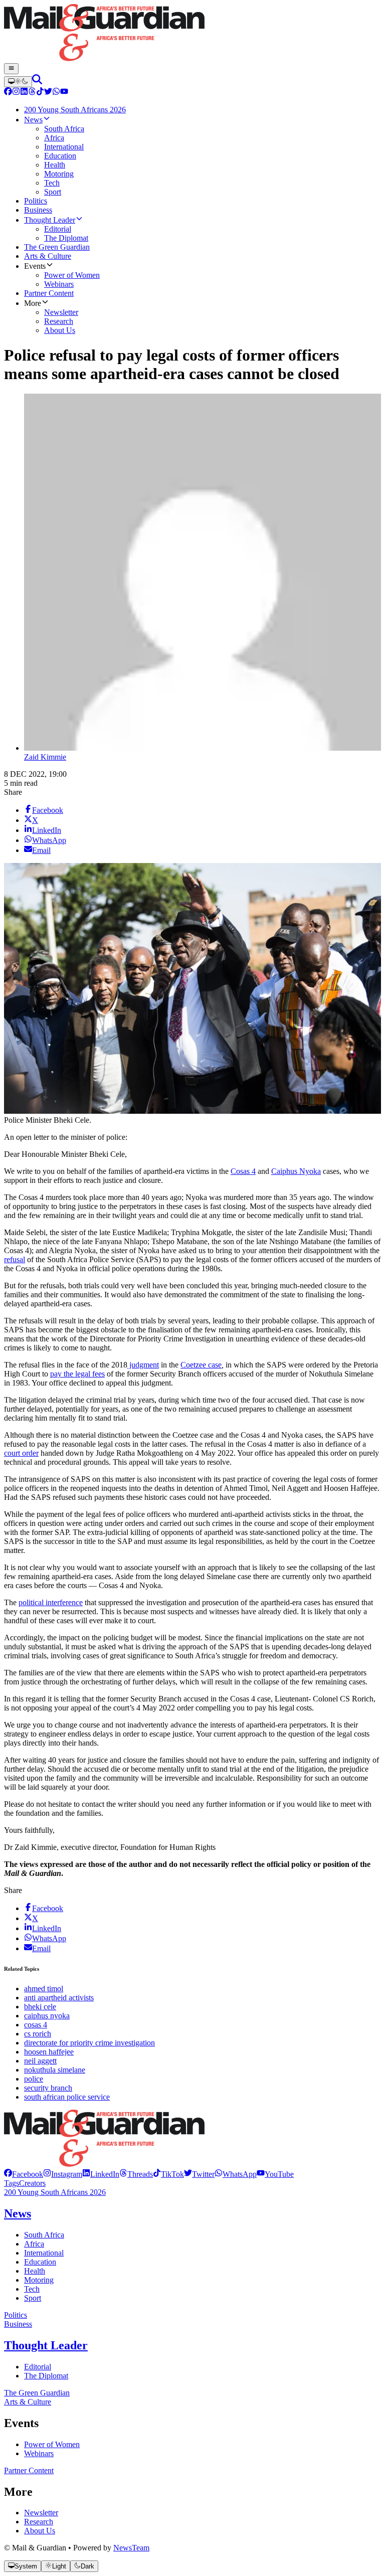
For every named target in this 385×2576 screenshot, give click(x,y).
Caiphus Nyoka (296, 1171)
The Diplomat (46, 2376)
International (44, 2253)
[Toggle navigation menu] (11, 69)
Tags (12, 2183)
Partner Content (29, 2470)
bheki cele (40, 2007)
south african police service (67, 2097)
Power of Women (52, 2444)
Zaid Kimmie (45, 757)
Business (18, 2324)
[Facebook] (8, 93)
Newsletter (41, 2513)
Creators (32, 2183)
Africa (34, 2244)
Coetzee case (201, 1365)
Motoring (39, 2280)
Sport (33, 2298)
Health (35, 2271)
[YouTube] (64, 93)
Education (40, 2262)
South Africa (44, 2235)
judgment (143, 1365)
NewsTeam (131, 2548)
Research (39, 2522)
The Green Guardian (37, 2393)
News (18, 2213)
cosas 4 (36, 2025)
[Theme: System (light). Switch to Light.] (18, 82)
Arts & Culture (28, 2402)
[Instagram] (16, 93)
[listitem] (24, 2174)
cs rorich (38, 2034)
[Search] (37, 81)
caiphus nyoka (47, 2016)
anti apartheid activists (59, 1998)
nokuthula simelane (55, 2070)
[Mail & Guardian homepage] (192, 34)
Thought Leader (46, 2345)
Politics (16, 2315)
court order (21, 1453)
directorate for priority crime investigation (89, 2043)
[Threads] (32, 93)
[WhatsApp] (56, 93)
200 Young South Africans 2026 (55, 2192)
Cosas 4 (243, 1171)
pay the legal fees (77, 1374)
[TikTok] (40, 93)
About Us (40, 2531)
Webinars (39, 2453)
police (34, 2079)
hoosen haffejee (49, 2052)
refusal (15, 1259)
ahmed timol (44, 1989)
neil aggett (40, 2061)
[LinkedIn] (24, 93)
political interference (51, 1602)
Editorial (38, 2367)
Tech (32, 2289)
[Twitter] (48, 93)
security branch (48, 2088)
